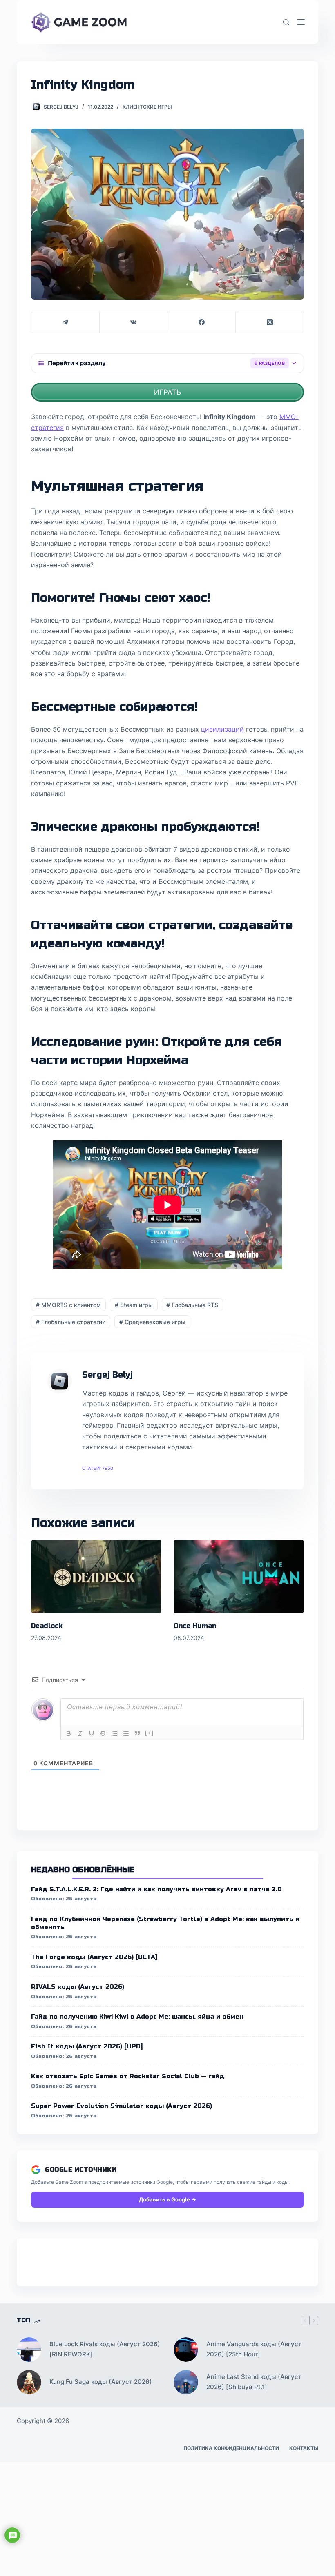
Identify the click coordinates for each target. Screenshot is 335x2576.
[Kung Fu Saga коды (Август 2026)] (29, 2382)
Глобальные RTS (192, 1305)
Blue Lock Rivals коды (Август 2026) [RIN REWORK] (105, 2349)
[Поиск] (286, 22)
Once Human (195, 1626)
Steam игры (134, 1305)
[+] (150, 1733)
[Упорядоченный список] (114, 1733)
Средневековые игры (152, 1322)
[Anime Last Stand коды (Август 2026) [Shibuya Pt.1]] (186, 2382)
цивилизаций (222, 729)
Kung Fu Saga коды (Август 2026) (101, 2382)
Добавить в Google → (167, 2199)
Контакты (304, 2448)
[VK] (134, 323)
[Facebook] (202, 323)
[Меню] (301, 22)
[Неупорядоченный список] (126, 1733)
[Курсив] (80, 1733)
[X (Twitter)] (270, 323)
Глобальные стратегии (71, 1322)
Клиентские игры (147, 107)
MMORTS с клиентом (68, 1305)
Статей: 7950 (98, 1468)
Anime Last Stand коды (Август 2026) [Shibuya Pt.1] (254, 2382)
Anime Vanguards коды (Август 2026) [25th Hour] (254, 2349)
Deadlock (47, 1626)
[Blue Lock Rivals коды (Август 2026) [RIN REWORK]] (29, 2350)
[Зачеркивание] (103, 1733)
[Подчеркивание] (92, 1733)
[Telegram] (66, 323)
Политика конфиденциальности (231, 2448)
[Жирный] (69, 1733)
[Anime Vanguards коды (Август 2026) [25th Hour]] (186, 2350)
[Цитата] (137, 1733)
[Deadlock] (96, 1576)
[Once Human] (239, 1576)
